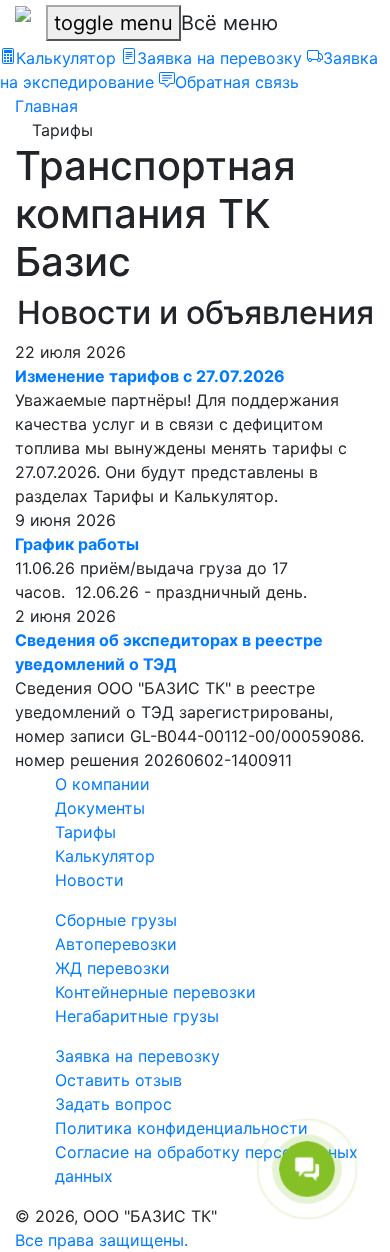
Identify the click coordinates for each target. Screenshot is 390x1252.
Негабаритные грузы (137, 1016)
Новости (89, 880)
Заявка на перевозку (137, 1056)
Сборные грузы (116, 920)
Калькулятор (105, 856)
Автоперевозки (116, 944)
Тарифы (85, 832)
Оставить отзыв (118, 1080)
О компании (102, 784)
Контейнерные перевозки (155, 992)
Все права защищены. (101, 1240)
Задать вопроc (113, 1104)
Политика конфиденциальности (181, 1128)
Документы (100, 808)
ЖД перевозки (112, 968)
